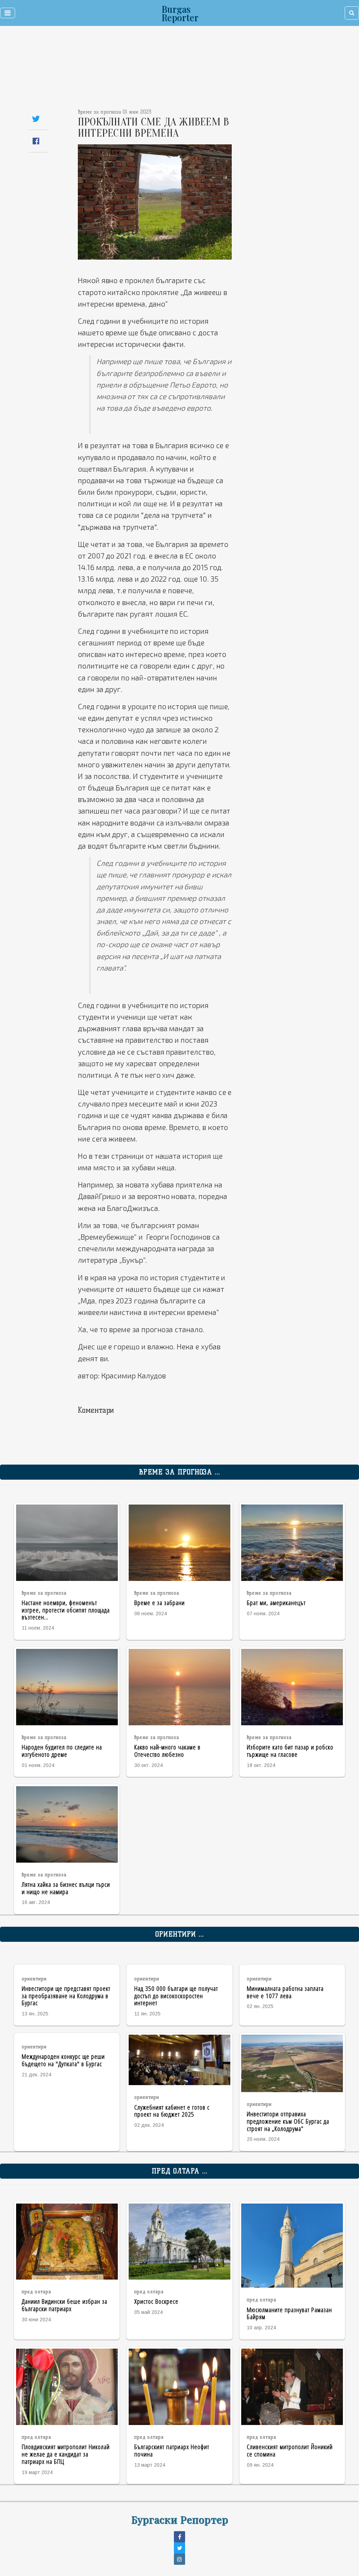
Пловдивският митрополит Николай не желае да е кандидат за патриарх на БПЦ (66, 2454)
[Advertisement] (147, 70)
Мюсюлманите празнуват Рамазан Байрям (289, 2313)
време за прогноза (44, 1593)
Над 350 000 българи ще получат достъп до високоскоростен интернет (176, 1996)
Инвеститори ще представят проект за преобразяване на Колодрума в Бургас (66, 1996)
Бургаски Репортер (180, 2519)
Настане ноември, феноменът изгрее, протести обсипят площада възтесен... (66, 1610)
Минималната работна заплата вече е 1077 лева (285, 1992)
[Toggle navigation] (8, 13)
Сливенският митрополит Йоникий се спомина (290, 2450)
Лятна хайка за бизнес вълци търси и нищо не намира (66, 1888)
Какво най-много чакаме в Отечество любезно (167, 1751)
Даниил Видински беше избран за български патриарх (65, 2305)
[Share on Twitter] (36, 119)
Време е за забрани (160, 1602)
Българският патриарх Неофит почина (172, 2450)
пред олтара (36, 2292)
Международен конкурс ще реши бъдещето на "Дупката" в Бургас (63, 2060)
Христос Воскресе (156, 2301)
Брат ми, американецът (276, 1602)
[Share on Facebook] (36, 141)
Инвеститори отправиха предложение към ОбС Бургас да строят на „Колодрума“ (288, 2121)
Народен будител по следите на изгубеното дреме (62, 1751)
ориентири (34, 1979)
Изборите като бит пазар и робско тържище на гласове (290, 1751)
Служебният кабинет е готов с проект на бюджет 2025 (172, 2111)
